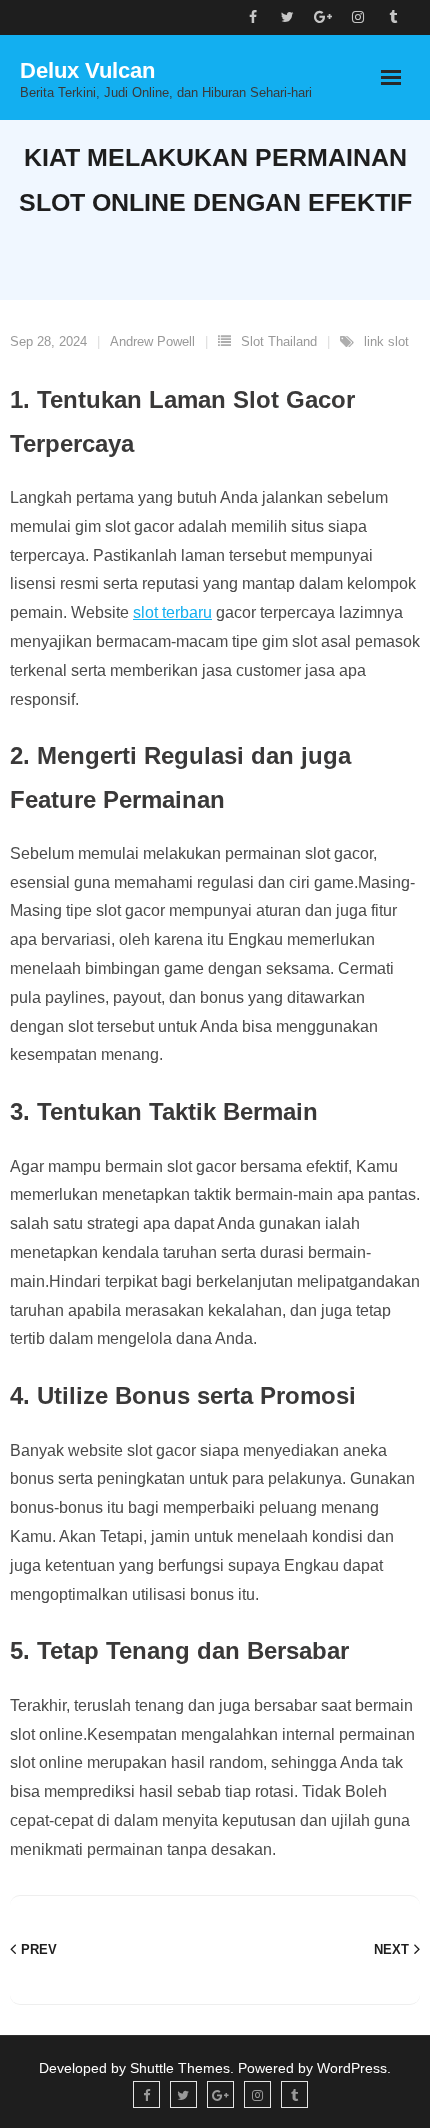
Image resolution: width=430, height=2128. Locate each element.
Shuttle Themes (180, 2068)
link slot (386, 341)
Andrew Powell (152, 341)
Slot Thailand (279, 341)
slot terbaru (172, 612)
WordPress (352, 2068)
